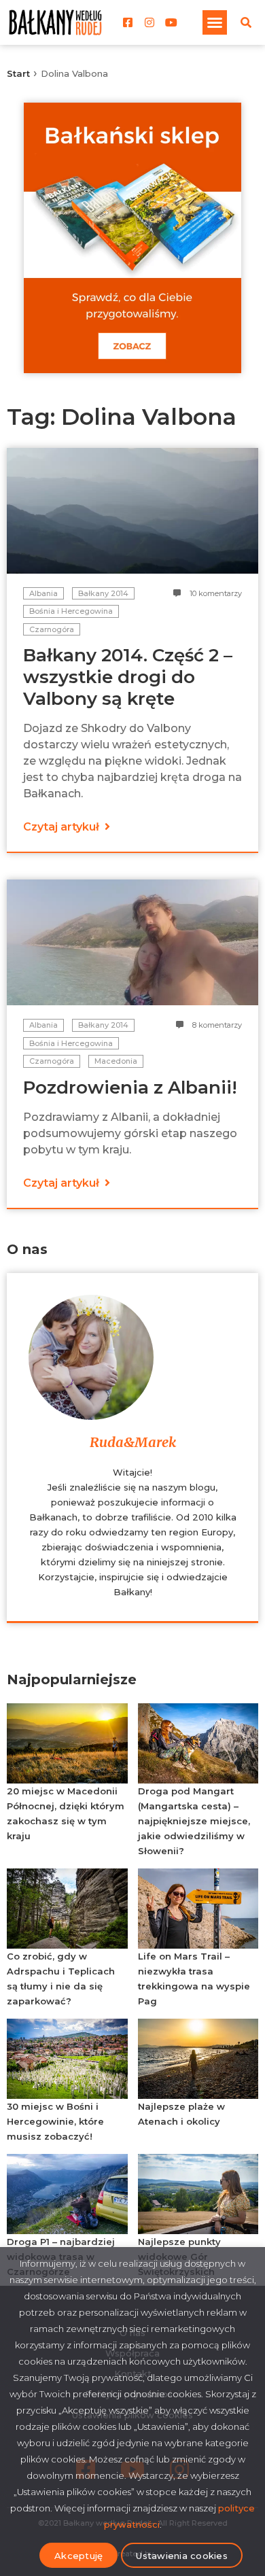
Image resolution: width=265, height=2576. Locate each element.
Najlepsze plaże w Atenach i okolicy (181, 2114)
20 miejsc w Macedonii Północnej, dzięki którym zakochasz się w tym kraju (66, 1813)
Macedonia (116, 1061)
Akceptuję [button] (78, 2556)
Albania (43, 593)
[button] (215, 22)
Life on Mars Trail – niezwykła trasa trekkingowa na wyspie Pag (194, 1979)
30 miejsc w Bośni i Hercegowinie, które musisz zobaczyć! (55, 2121)
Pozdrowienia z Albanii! (130, 1087)
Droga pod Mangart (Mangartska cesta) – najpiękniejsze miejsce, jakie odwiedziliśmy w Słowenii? (194, 1821)
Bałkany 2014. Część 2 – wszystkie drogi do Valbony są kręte (128, 677)
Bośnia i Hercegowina (71, 611)
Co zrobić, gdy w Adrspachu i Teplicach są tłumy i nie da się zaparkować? (61, 1979)
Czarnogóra (52, 629)
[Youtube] (171, 22)
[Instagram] (149, 22)
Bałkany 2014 (103, 593)
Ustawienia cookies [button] (182, 2556)
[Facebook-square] (128, 22)
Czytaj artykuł (63, 827)
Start (18, 73)
